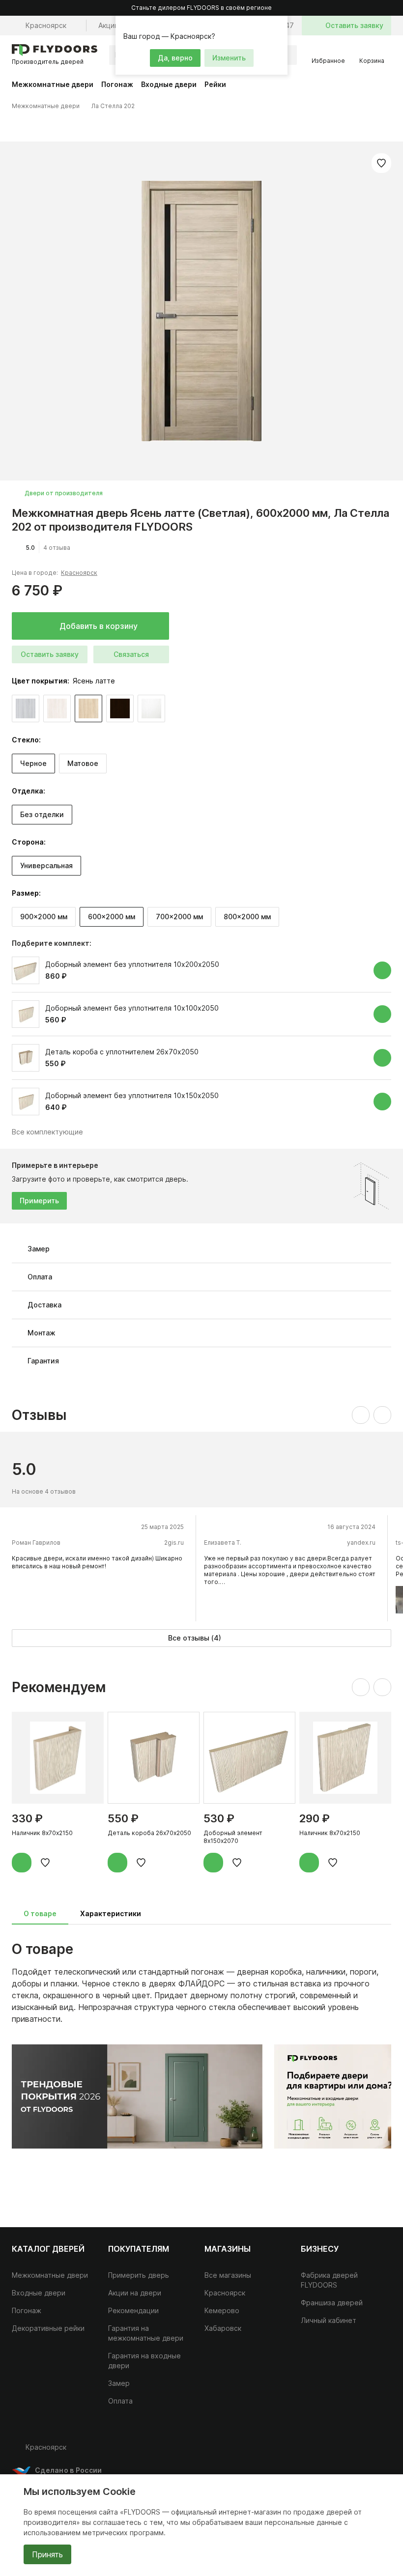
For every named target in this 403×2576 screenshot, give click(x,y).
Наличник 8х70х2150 (42, 1833)
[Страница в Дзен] (381, 2451)
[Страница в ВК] (342, 2451)
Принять (47, 2554)
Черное (33, 763)
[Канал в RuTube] (322, 2451)
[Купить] (382, 970)
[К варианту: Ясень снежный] (57, 708)
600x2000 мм (112, 917)
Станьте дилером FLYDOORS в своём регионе (201, 8)
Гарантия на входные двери (144, 2361)
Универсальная (46, 865)
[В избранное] (381, 163)
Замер (119, 2383)
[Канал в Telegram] (362, 2451)
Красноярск (79, 573)
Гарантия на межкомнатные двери (146, 2333)
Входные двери (169, 84)
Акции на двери (135, 2293)
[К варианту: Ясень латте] (88, 708)
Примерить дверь (139, 2275)
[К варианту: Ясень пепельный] (26, 708)
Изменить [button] (229, 58)
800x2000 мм (247, 917)
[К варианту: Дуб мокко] (120, 708)
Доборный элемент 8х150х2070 (233, 1837)
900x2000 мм (44, 917)
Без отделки (42, 814)
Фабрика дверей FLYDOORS (329, 2280)
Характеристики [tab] (111, 1913)
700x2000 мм (179, 917)
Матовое (83, 763)
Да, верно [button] (175, 58)
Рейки (215, 84)
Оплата (120, 2401)
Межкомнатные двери (53, 84)
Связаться (131, 654)
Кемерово (222, 2310)
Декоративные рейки (48, 2328)
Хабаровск (223, 2328)
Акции (108, 25)
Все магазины (228, 2275)
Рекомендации (133, 2310)
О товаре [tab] (40, 1913)
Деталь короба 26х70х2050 (149, 1833)
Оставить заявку (50, 654)
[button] (279, 25)
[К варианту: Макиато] (151, 708)
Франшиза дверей (332, 2303)
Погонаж (117, 84)
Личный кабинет (329, 2320)
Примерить (39, 1201)
